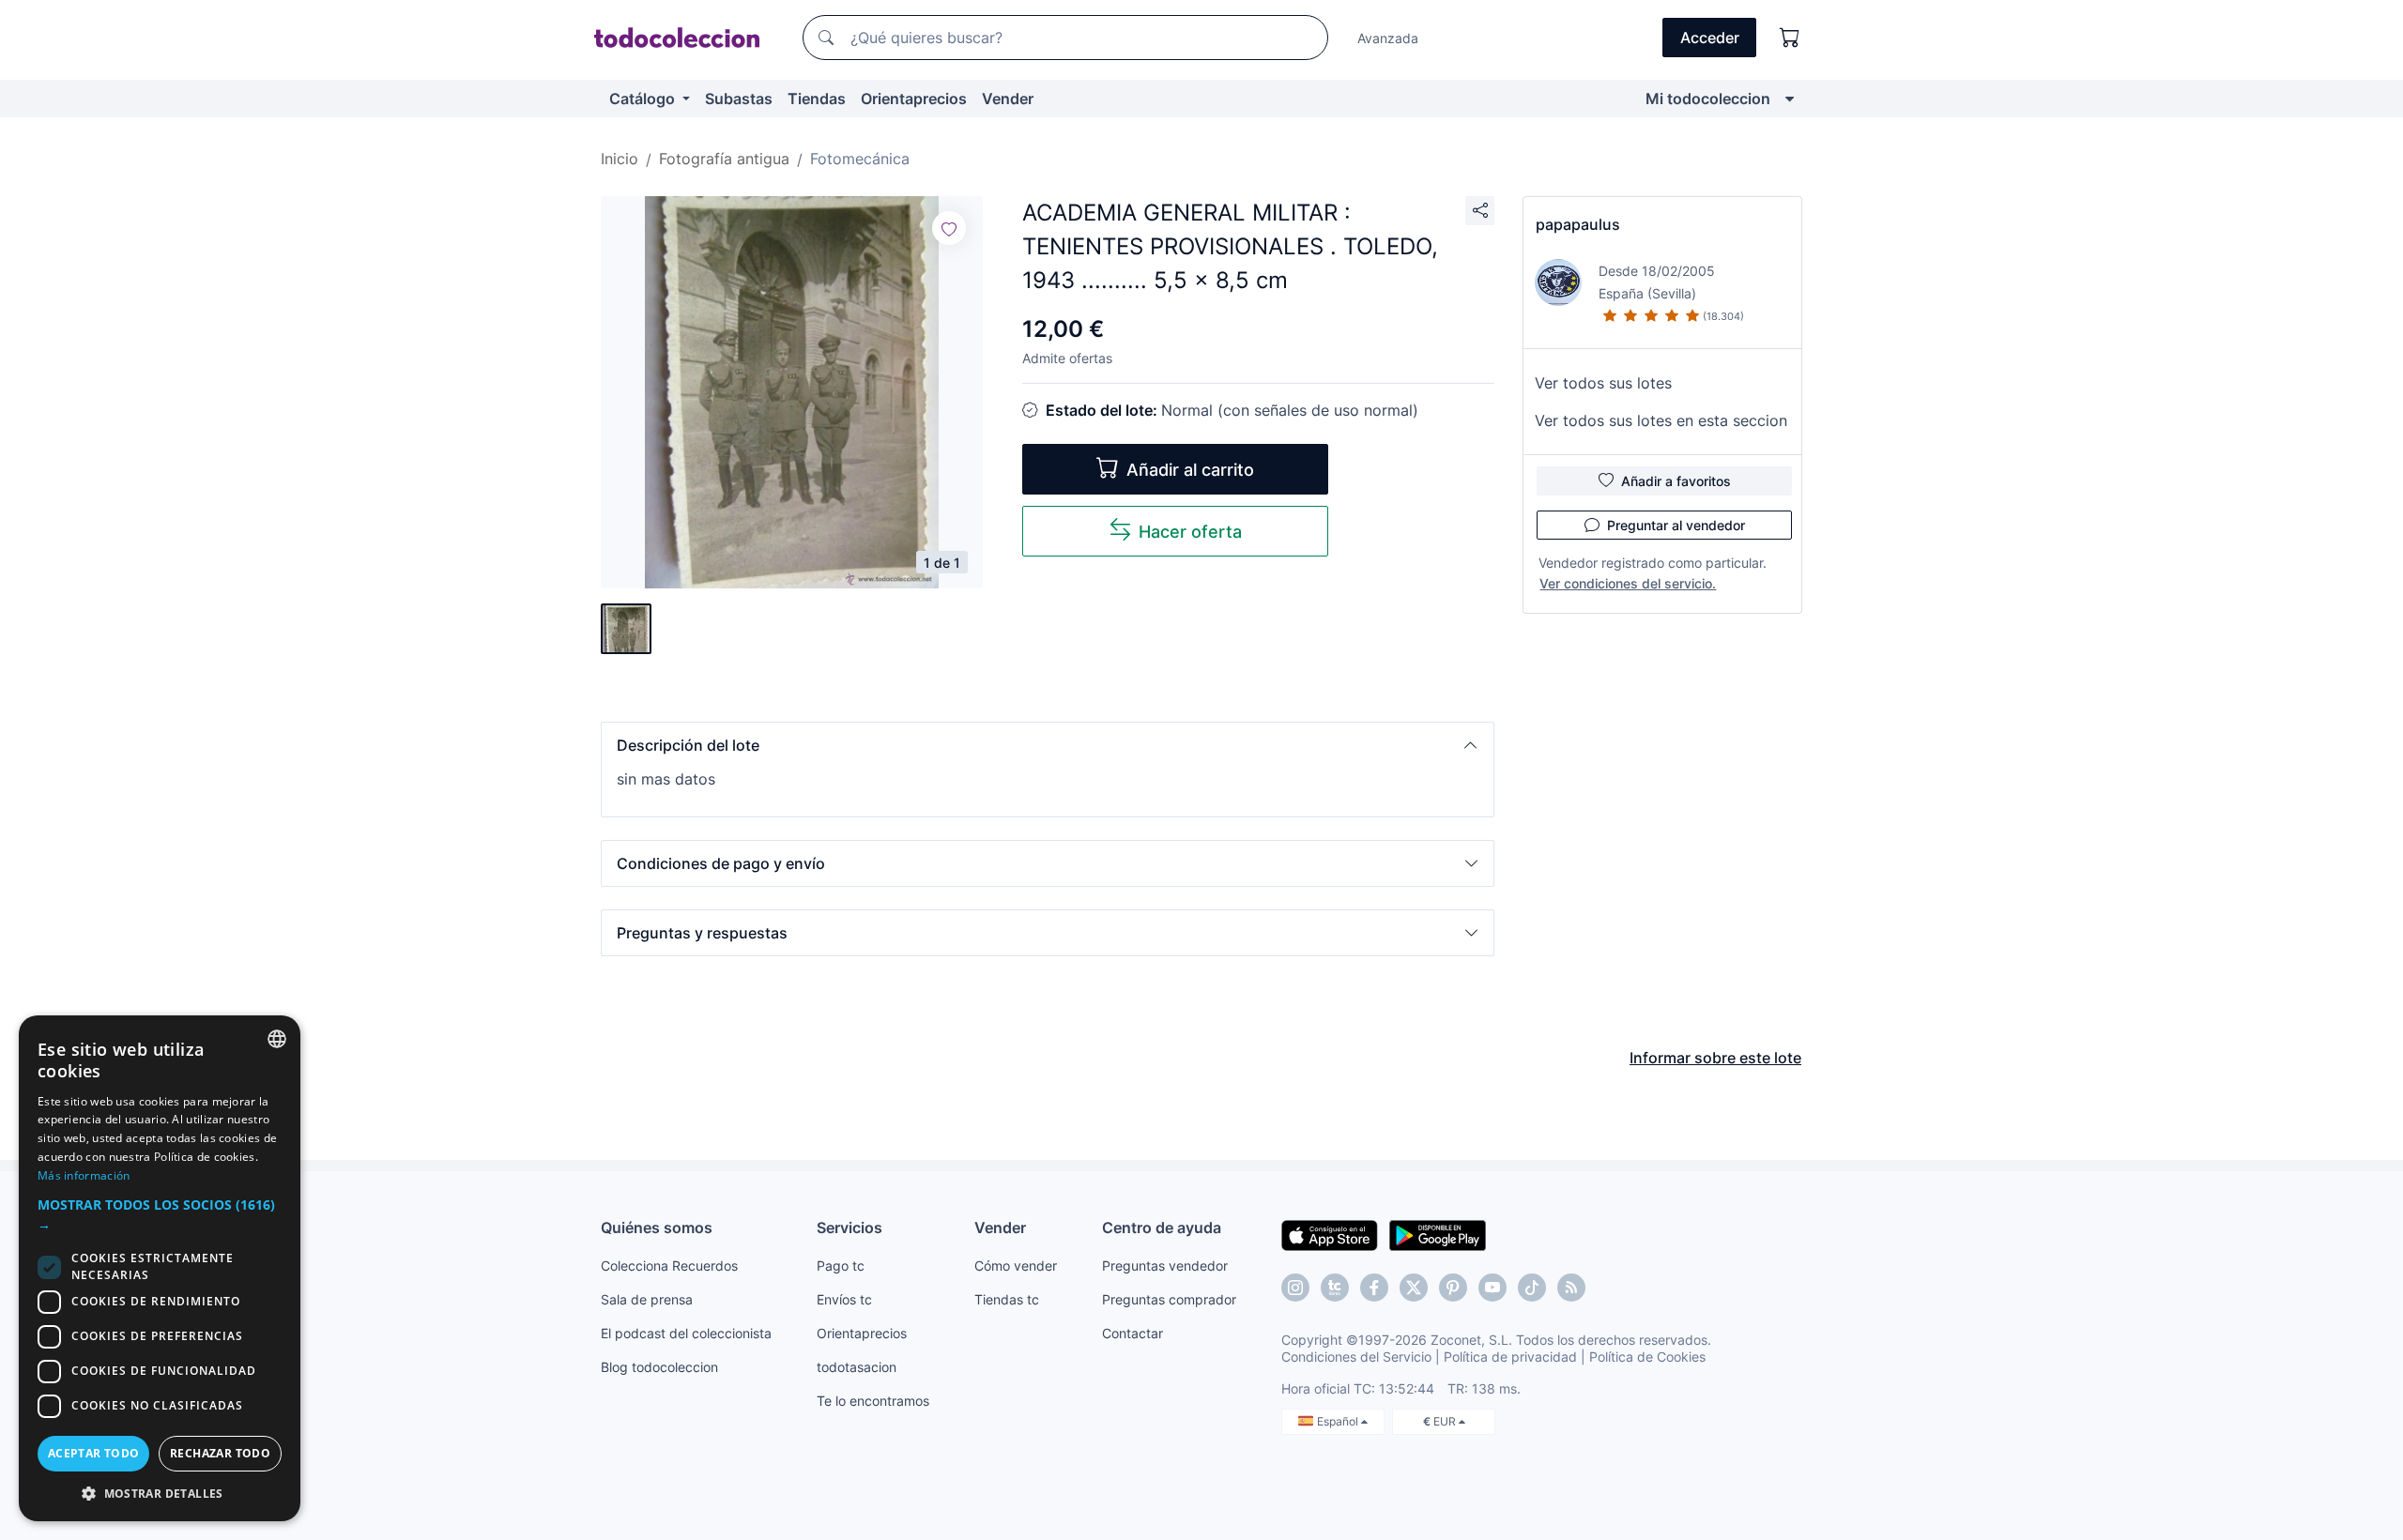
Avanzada (1388, 38)
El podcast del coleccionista (686, 1333)
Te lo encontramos (873, 1401)
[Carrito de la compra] (1790, 38)
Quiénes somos (657, 1227)
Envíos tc (844, 1299)
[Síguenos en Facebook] (1374, 1288)
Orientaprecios (914, 99)
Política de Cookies (1647, 1357)
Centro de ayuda (1162, 1227)
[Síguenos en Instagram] (1295, 1288)
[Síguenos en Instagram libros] (1335, 1288)
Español (1339, 1421)
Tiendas (817, 99)
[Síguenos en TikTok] (1532, 1288)
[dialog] (160, 1268)
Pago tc (841, 1266)
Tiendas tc (1007, 1299)
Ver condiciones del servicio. (1628, 583)
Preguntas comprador (1169, 1299)
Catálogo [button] (644, 99)
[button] (1048, 745)
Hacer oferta (1190, 532)
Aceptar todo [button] (94, 1453)
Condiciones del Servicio (1356, 1357)
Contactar (1133, 1333)
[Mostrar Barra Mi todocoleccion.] (1790, 99)
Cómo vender (1016, 1266)
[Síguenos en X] (1414, 1288)
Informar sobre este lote (1715, 1058)
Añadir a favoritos (1676, 481)
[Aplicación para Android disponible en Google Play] (1438, 1234)
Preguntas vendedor (1165, 1266)
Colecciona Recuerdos (669, 1266)
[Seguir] (949, 228)
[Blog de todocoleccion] (1571, 1288)
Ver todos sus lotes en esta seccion (1661, 420)
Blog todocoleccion (659, 1367)
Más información (84, 1175)
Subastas (739, 99)
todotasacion (857, 1367)
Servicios (849, 1227)
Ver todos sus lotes (1603, 383)
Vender (1008, 99)
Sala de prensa (647, 1299)
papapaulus (1578, 224)
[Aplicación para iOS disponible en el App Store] (1330, 1234)
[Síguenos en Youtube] (1492, 1288)
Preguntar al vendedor (1676, 525)
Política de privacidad (1510, 1357)
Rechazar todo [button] (220, 1453)
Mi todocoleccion (1708, 99)
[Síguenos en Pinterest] (1453, 1288)
